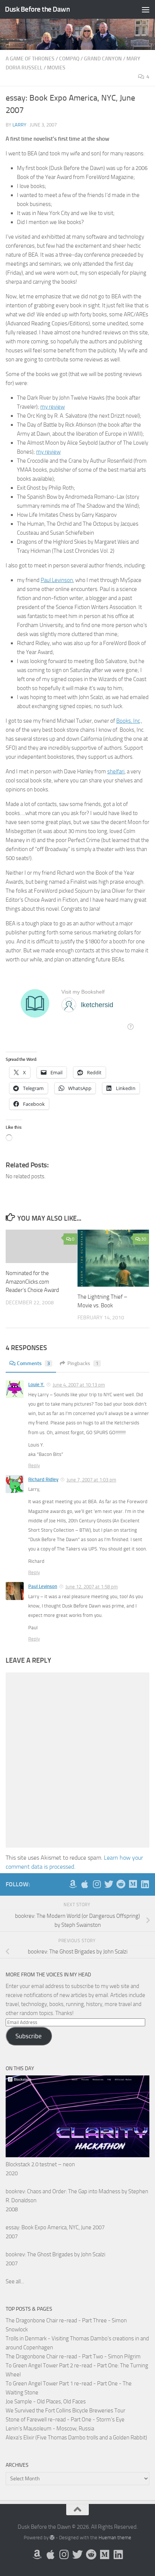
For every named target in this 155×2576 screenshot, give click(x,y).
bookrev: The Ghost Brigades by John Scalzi (55, 2254)
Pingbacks (83, 1363)
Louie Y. (36, 1384)
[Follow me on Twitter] (109, 1884)
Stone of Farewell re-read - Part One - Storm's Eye (65, 2420)
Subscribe (29, 2036)
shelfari (116, 771)
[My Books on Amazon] (73, 1884)
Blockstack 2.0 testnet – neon (40, 2164)
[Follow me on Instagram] (97, 1884)
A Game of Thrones (30, 59)
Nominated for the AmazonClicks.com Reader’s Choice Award (32, 1282)
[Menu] (146, 9)
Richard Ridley (43, 1479)
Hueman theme (115, 2538)
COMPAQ (69, 59)
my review (52, 407)
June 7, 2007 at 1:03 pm (91, 1480)
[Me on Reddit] (121, 1884)
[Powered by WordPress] (52, 2538)
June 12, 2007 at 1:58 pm (92, 1587)
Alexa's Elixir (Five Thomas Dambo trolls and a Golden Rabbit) (76, 2438)
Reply (34, 1465)
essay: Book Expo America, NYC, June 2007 (55, 2227)
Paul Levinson (57, 580)
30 (144, 1239)
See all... (15, 2281)
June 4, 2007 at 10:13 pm (79, 1385)
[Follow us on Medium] (133, 1884)
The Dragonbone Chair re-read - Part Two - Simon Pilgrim (73, 2356)
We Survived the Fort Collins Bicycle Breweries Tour (65, 2411)
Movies (56, 68)
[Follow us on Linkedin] (145, 1884)
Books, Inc (128, 721)
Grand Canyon (103, 59)
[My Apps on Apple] (85, 1884)
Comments (33, 1363)
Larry (19, 125)
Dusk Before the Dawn (37, 9)
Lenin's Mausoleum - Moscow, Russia (50, 2429)
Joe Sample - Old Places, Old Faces (46, 2402)
